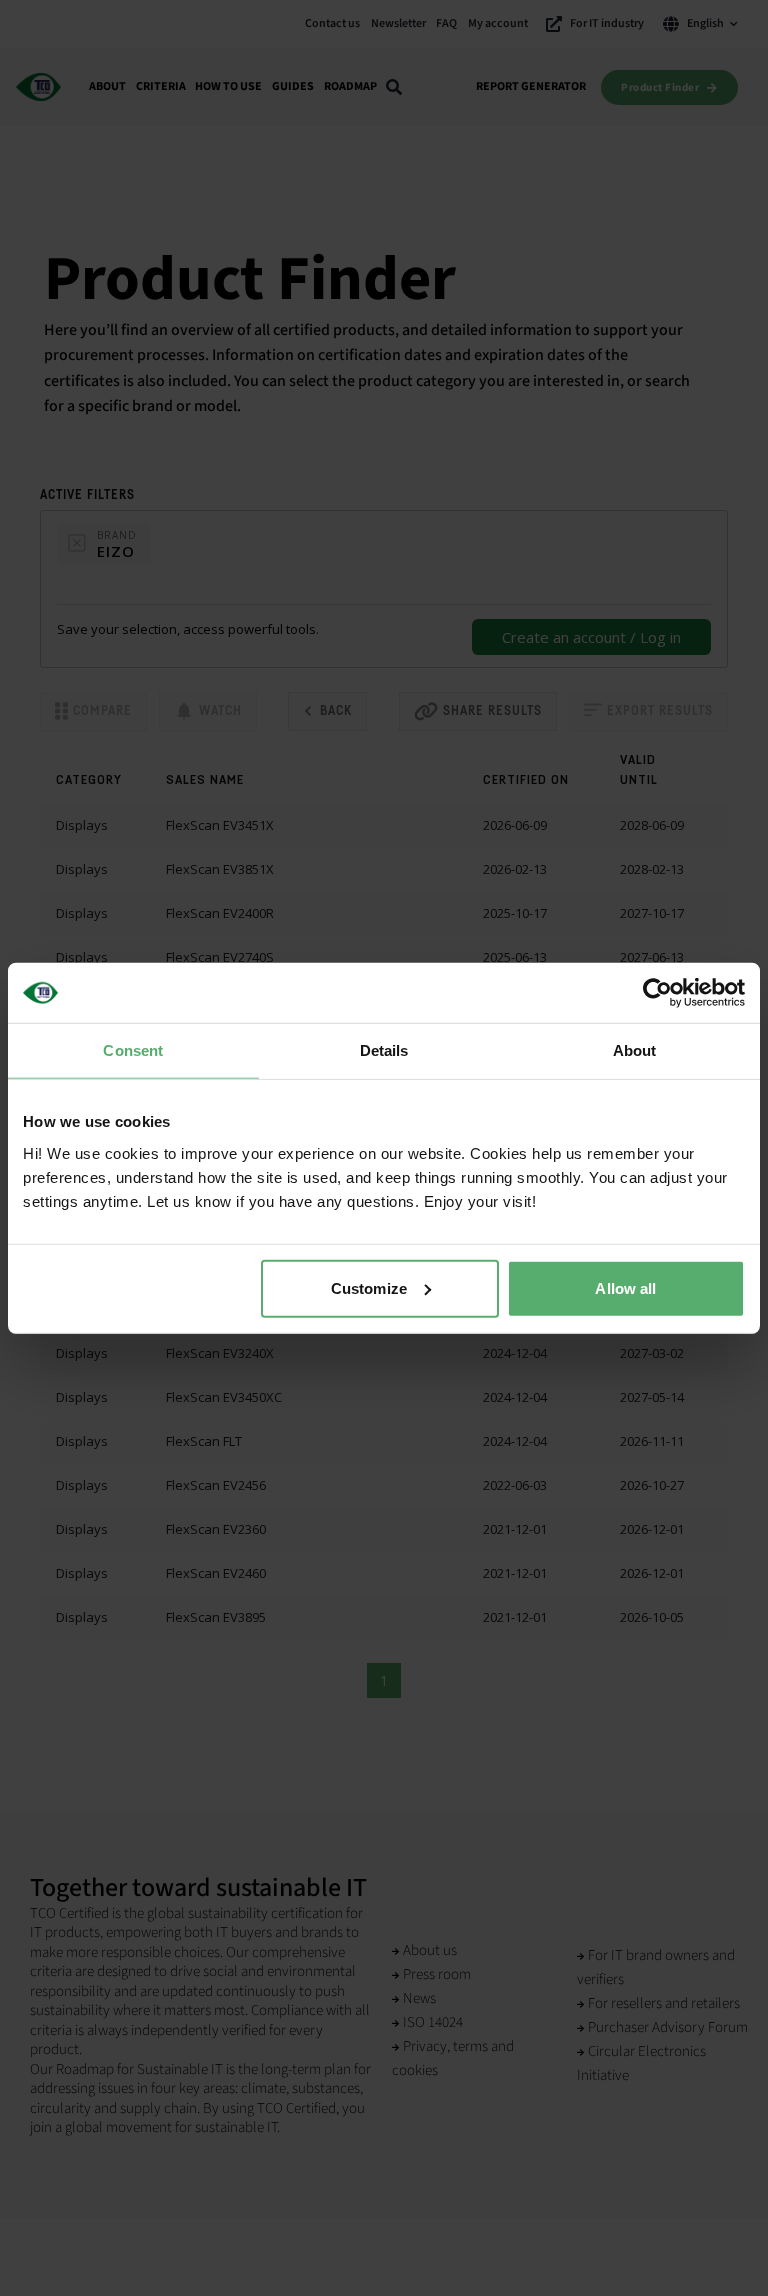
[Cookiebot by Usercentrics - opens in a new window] (657, 993)
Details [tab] (384, 1050)
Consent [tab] (133, 1050)
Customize (369, 1287)
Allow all (625, 1287)
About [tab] (635, 1050)
